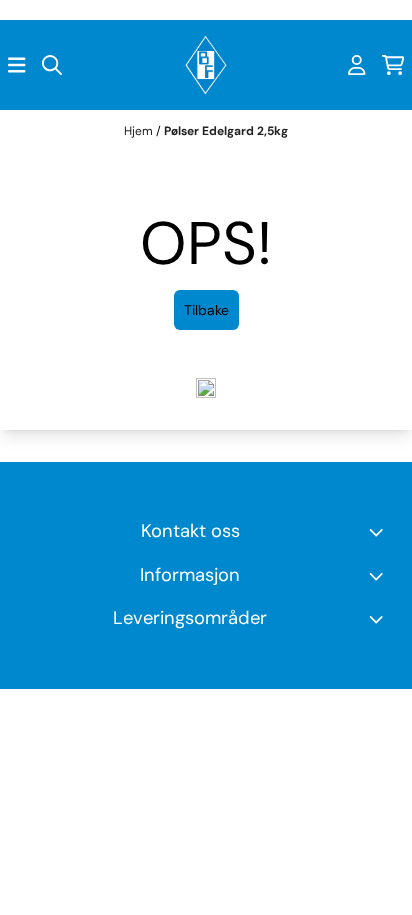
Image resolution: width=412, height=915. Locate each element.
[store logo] (206, 65)
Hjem (140, 131)
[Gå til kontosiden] (357, 65)
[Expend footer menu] (380, 575)
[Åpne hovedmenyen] (17, 65)
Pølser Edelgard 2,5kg (226, 131)
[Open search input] (52, 65)
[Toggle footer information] (380, 532)
